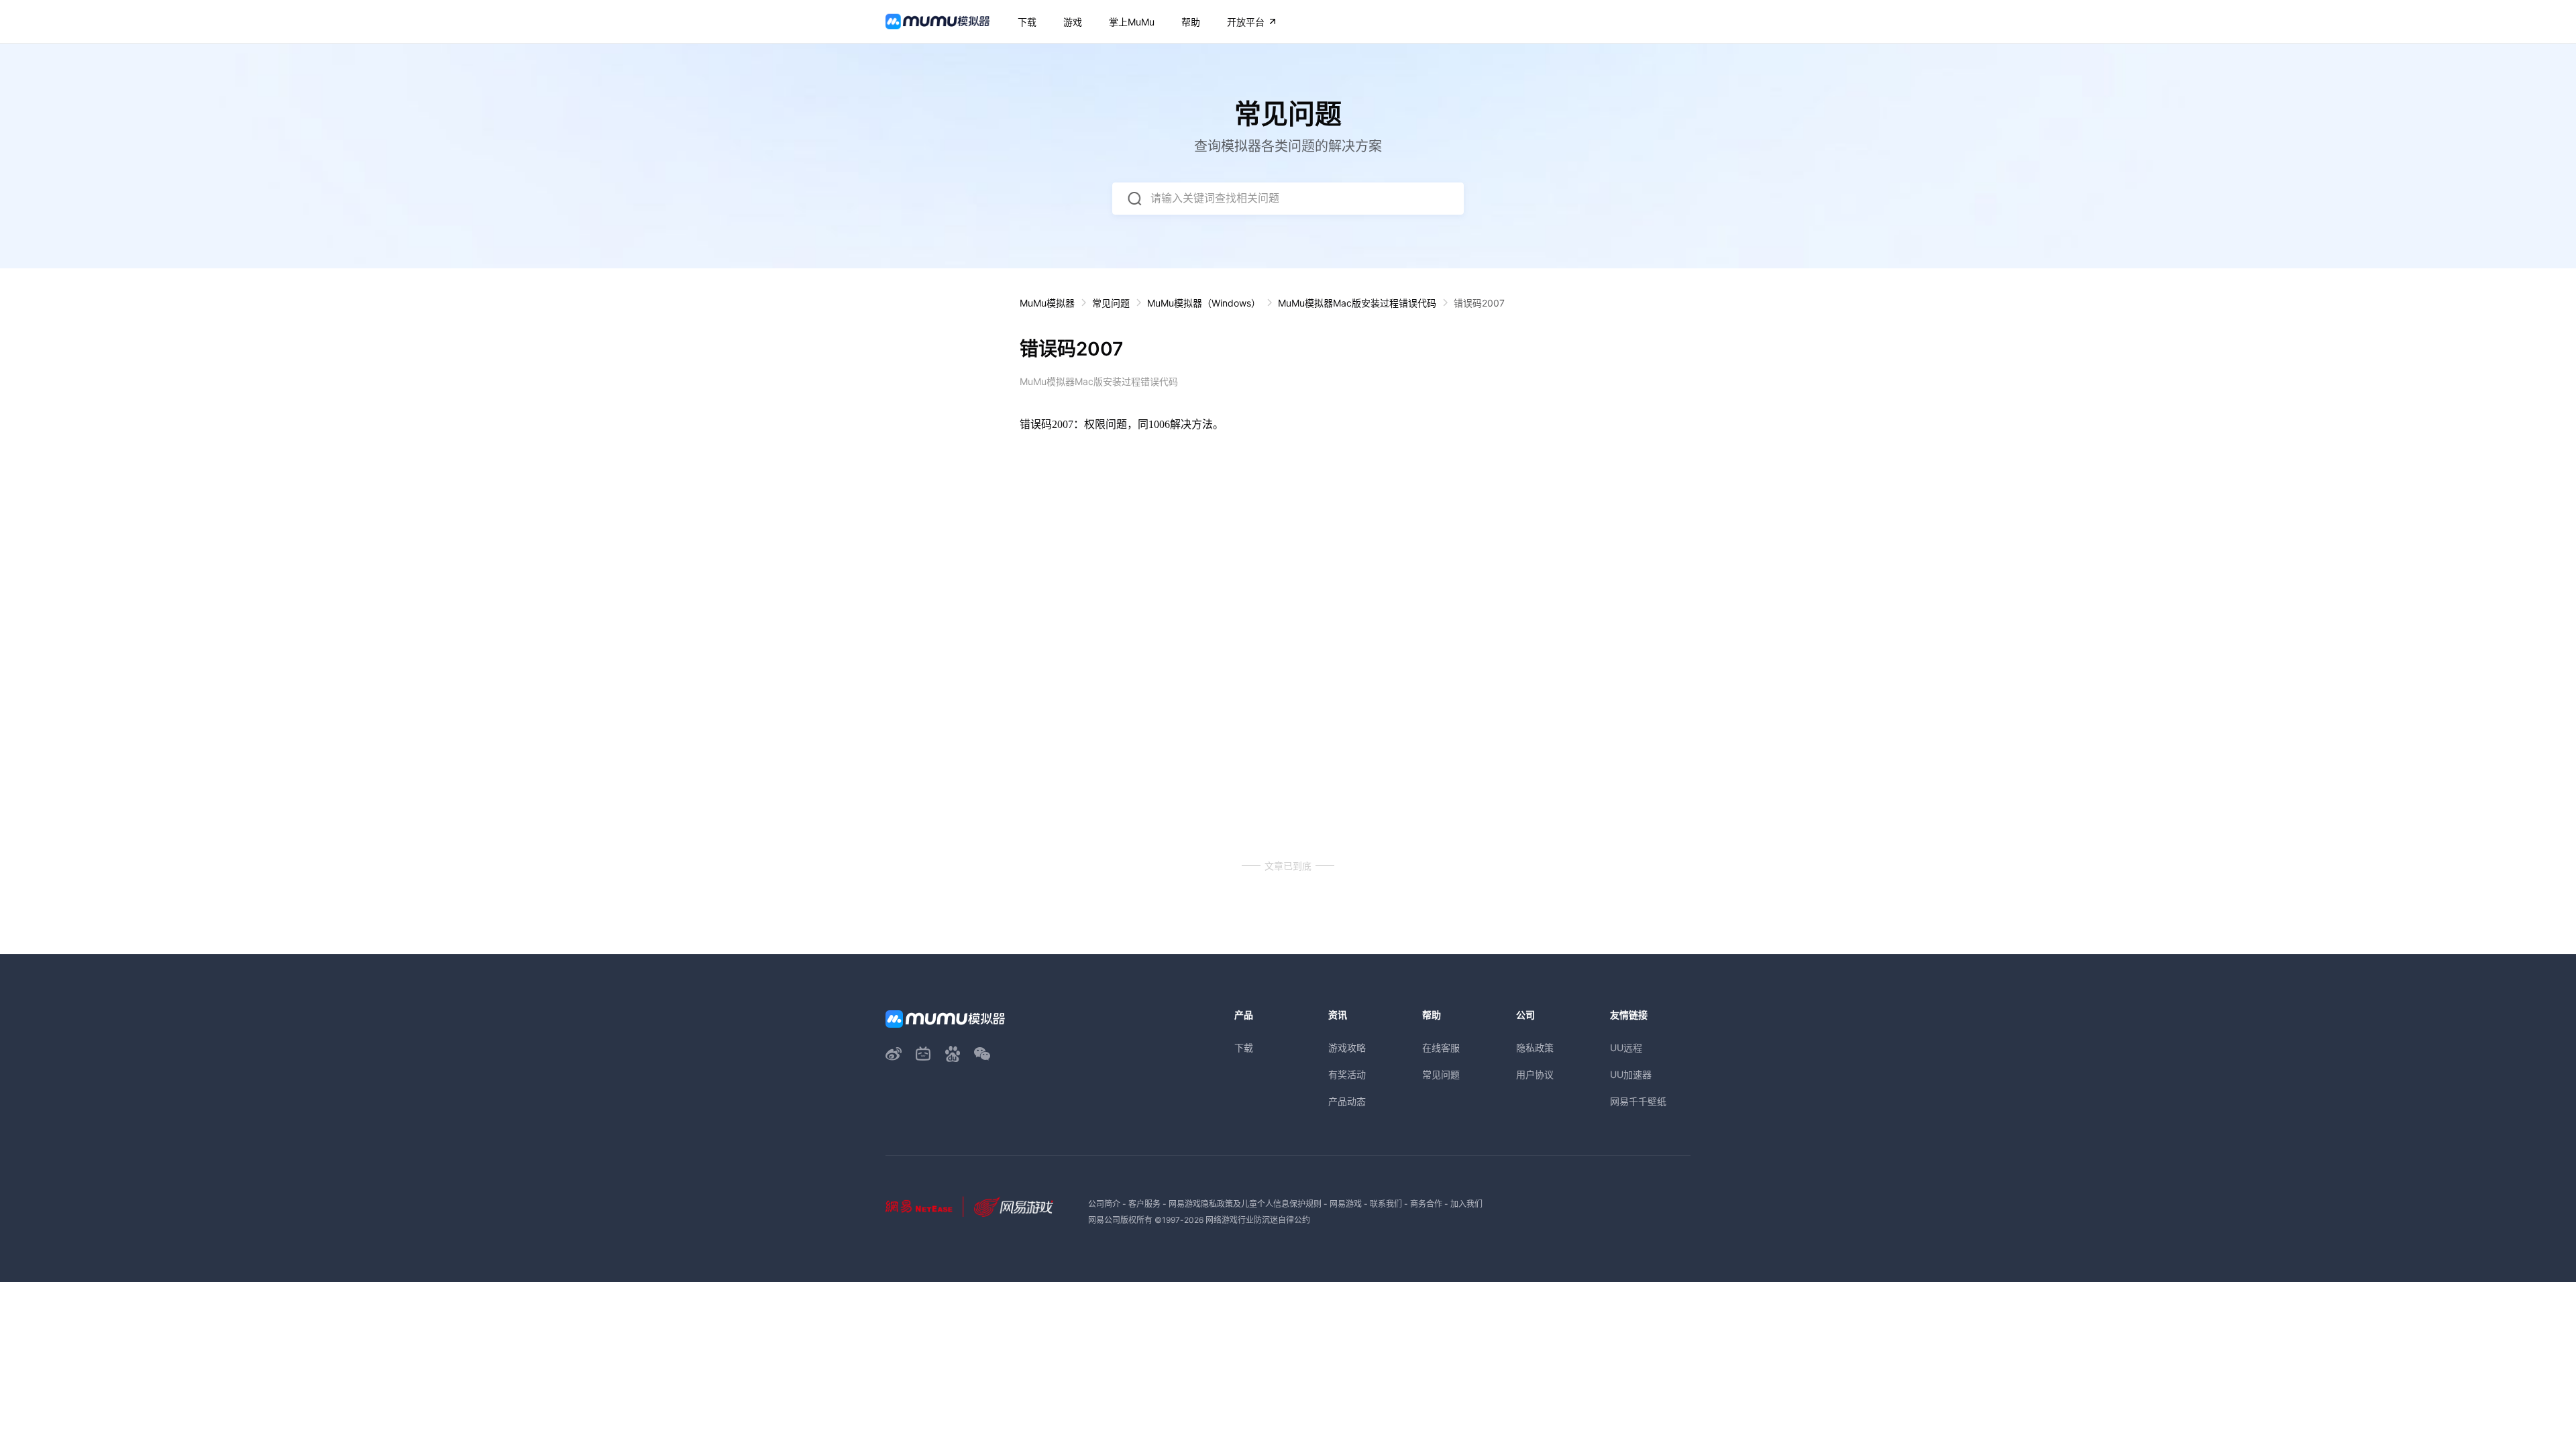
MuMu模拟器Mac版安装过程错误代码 (1357, 303)
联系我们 (1386, 1204)
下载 (1244, 1048)
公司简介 (1104, 1204)
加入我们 (1466, 1204)
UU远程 (1626, 1048)
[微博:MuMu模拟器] (894, 1054)
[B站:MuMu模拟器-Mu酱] (923, 1054)
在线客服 (1441, 1048)
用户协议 (1535, 1074)
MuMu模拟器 (1047, 303)
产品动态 (1347, 1101)
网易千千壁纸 (1638, 1101)
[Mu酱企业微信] (982, 1054)
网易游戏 (1346, 1204)
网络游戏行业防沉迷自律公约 (1258, 1220)
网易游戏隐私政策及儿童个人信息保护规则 (1245, 1204)
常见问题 (1111, 303)
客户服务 (1144, 1204)
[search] (1134, 199)
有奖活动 (1347, 1074)
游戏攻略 (1347, 1048)
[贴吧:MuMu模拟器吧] (953, 1054)
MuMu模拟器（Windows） (1204, 303)
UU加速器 (1631, 1074)
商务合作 (1426, 1204)
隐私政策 (1535, 1048)
